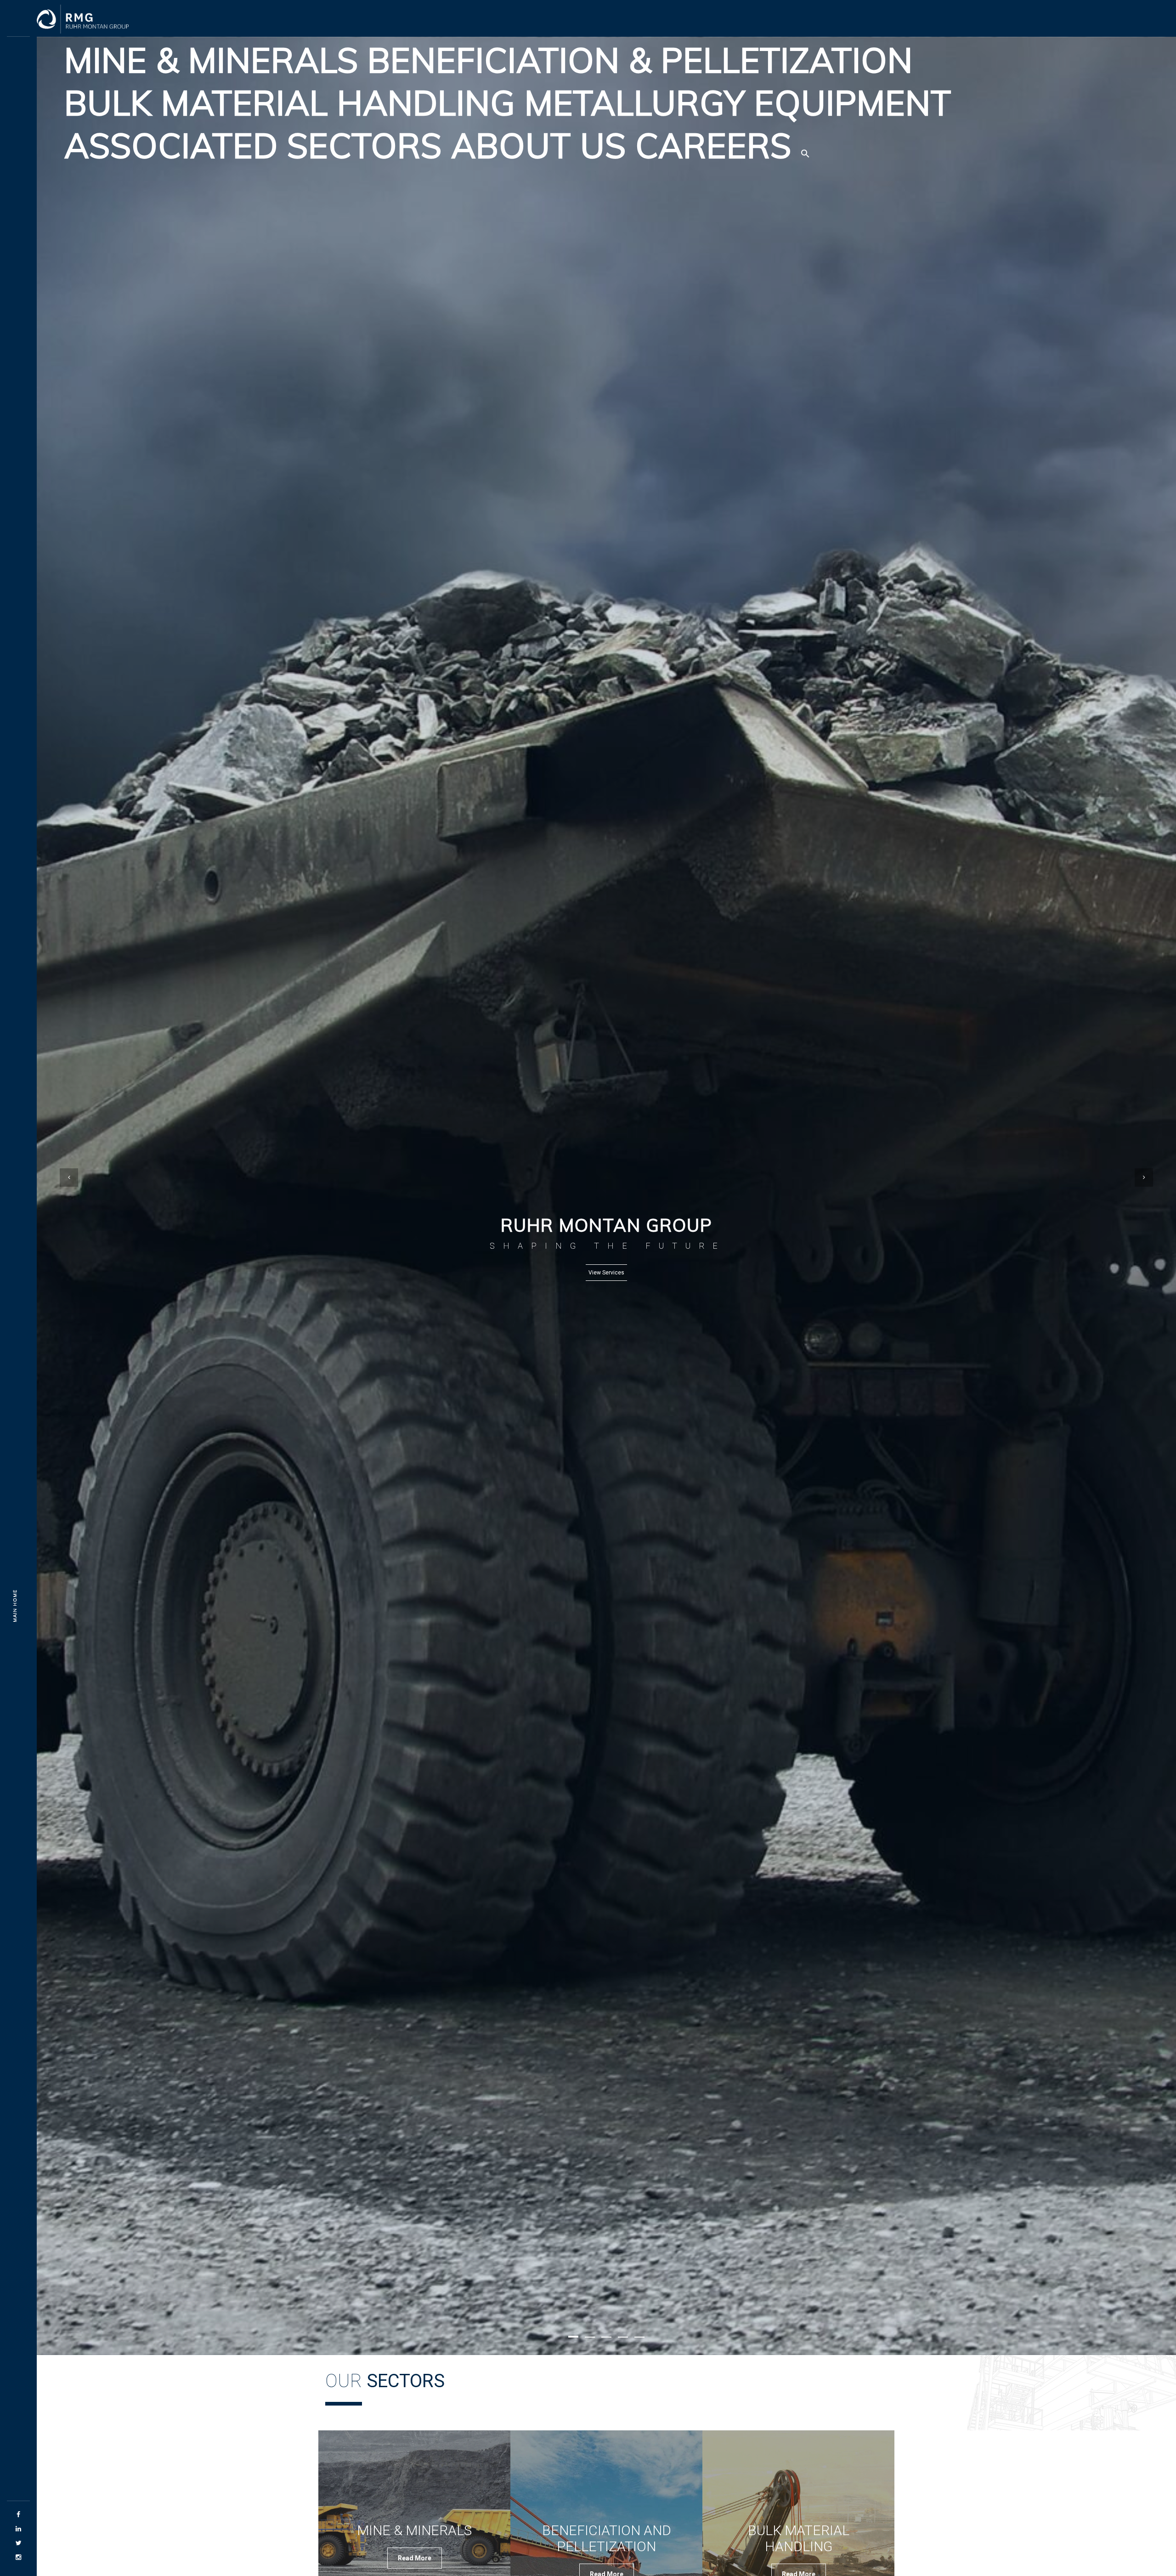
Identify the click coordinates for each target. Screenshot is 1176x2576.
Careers (713, 145)
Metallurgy (635, 103)
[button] (805, 146)
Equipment (853, 103)
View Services (606, 1273)
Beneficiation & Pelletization (640, 60)
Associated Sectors (253, 145)
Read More (415, 2558)
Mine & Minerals (211, 60)
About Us (539, 145)
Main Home (15, 1605)
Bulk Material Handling (290, 103)
